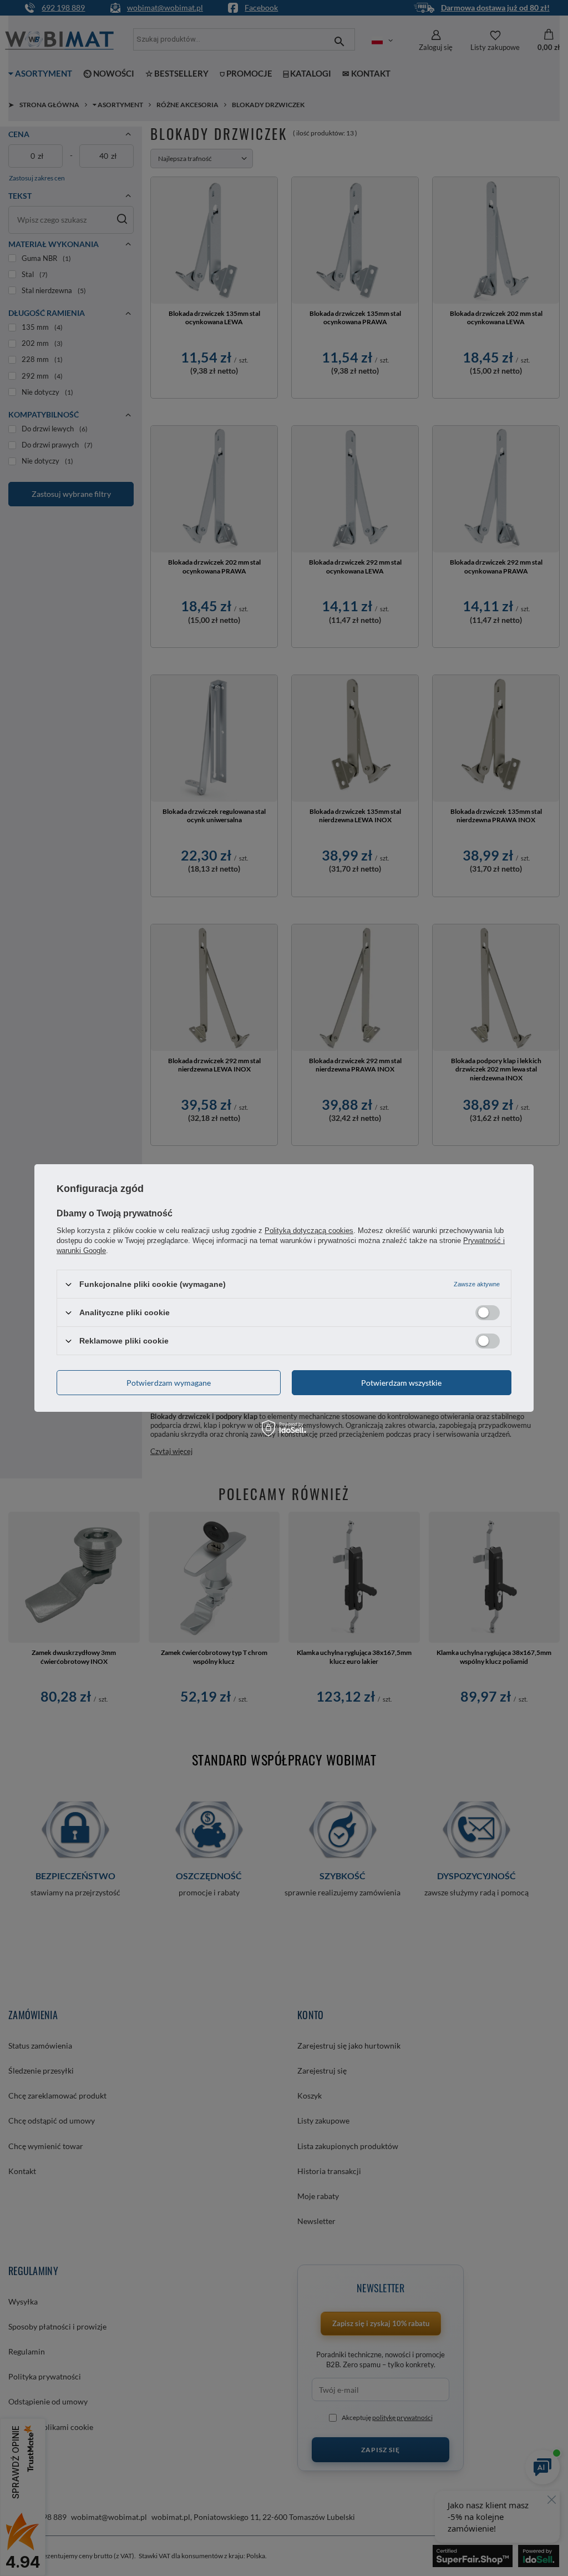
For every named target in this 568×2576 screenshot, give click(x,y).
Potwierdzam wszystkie (401, 1382)
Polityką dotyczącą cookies (309, 1231)
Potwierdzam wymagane (169, 1382)
